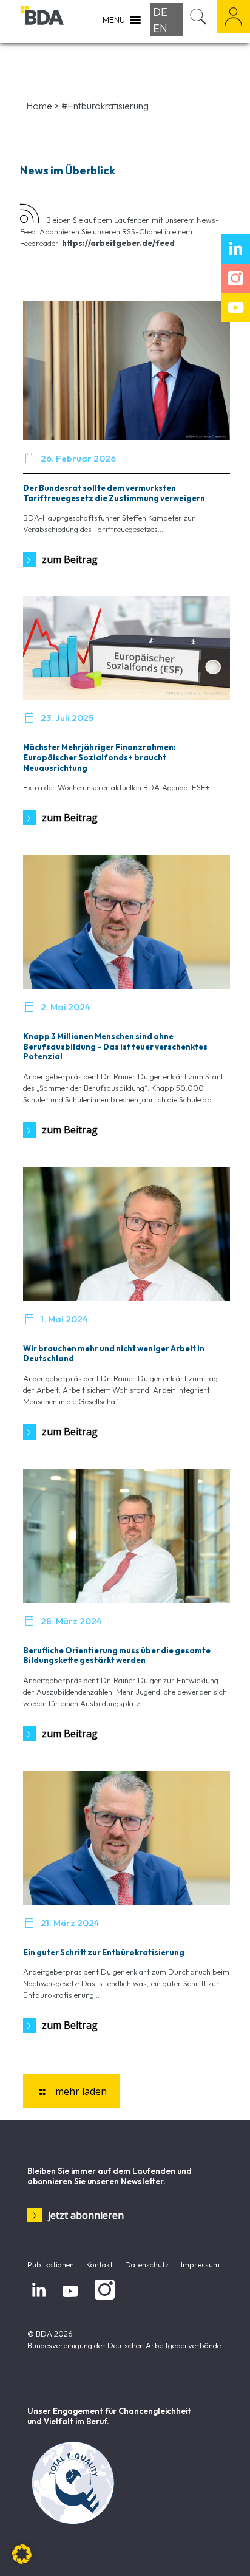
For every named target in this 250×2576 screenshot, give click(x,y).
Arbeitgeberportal (233, 17)
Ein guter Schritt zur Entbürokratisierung (104, 1952)
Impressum (200, 2264)
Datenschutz (147, 2264)
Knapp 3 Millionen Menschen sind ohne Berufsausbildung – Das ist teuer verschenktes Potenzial (115, 1047)
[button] (22, 2554)
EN (160, 28)
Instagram (103, 2300)
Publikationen (51, 2264)
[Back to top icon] (225, 2551)
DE (160, 12)
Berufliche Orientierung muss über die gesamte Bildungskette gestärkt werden (117, 1655)
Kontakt (100, 2264)
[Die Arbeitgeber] (42, 21)
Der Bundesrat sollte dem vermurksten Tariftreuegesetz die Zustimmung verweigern (114, 493)
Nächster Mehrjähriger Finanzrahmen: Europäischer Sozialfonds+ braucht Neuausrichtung (100, 757)
